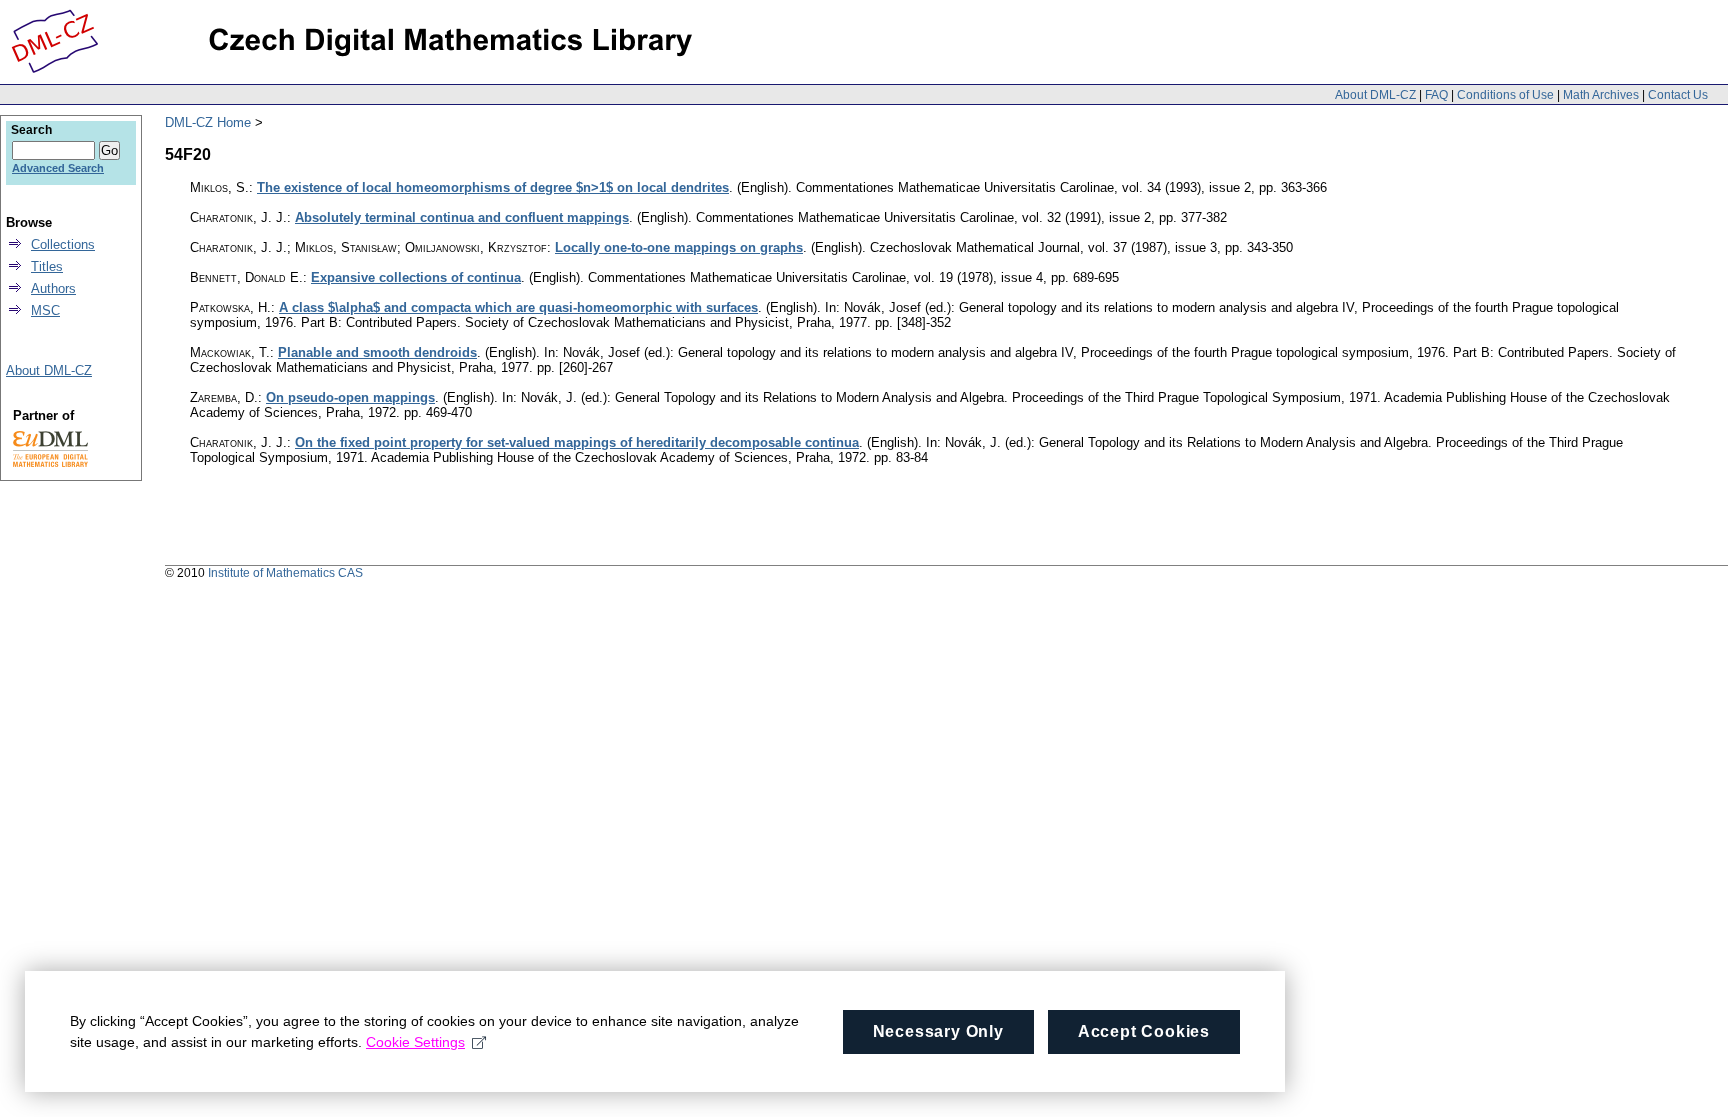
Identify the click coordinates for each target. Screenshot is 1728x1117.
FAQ (1436, 95)
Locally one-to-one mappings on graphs (679, 247)
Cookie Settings (415, 1042)
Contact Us (1678, 95)
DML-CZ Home (208, 122)
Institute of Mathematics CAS (285, 573)
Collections (63, 244)
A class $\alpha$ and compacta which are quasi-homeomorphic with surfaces (518, 307)
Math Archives (1601, 95)
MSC (45, 310)
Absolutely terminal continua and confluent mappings (462, 217)
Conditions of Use (1505, 95)
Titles (47, 266)
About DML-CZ (1375, 95)
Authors (53, 288)
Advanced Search (58, 168)
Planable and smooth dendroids (377, 352)
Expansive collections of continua (416, 277)
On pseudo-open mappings (350, 397)
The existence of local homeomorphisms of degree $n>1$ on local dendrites (493, 187)
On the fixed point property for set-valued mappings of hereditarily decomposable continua (577, 442)
